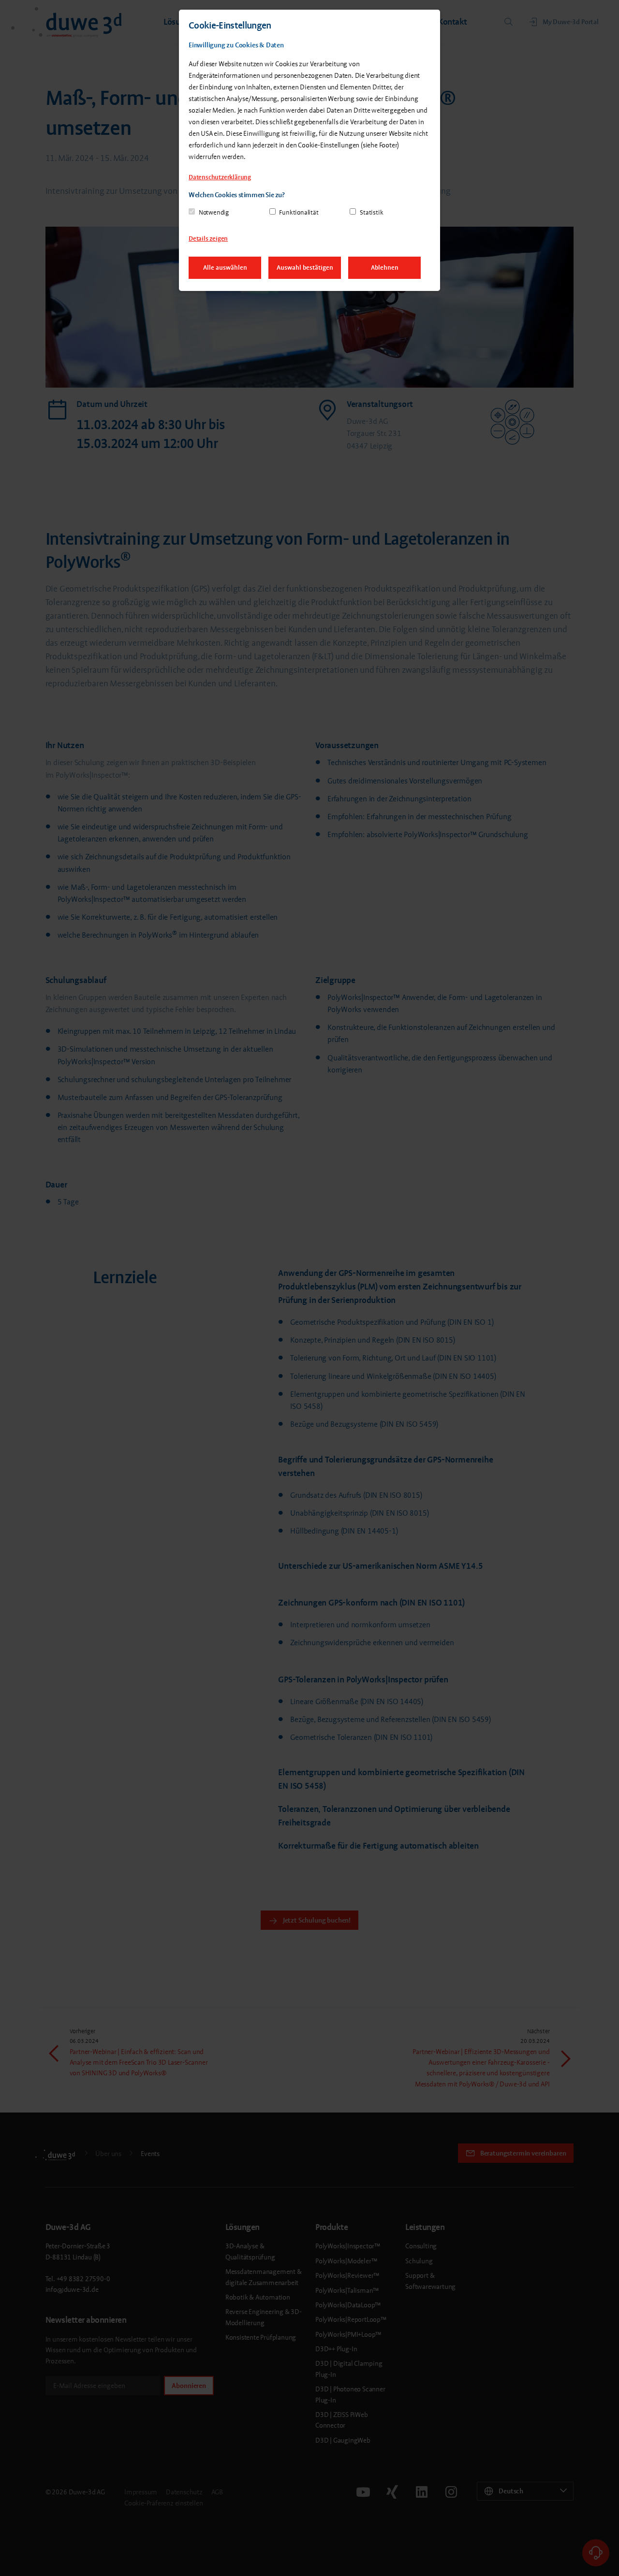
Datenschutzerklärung (220, 177)
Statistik (371, 212)
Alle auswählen (225, 268)
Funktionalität (299, 212)
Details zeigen (208, 239)
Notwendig (214, 212)
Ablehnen (385, 268)
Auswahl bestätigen (305, 268)
